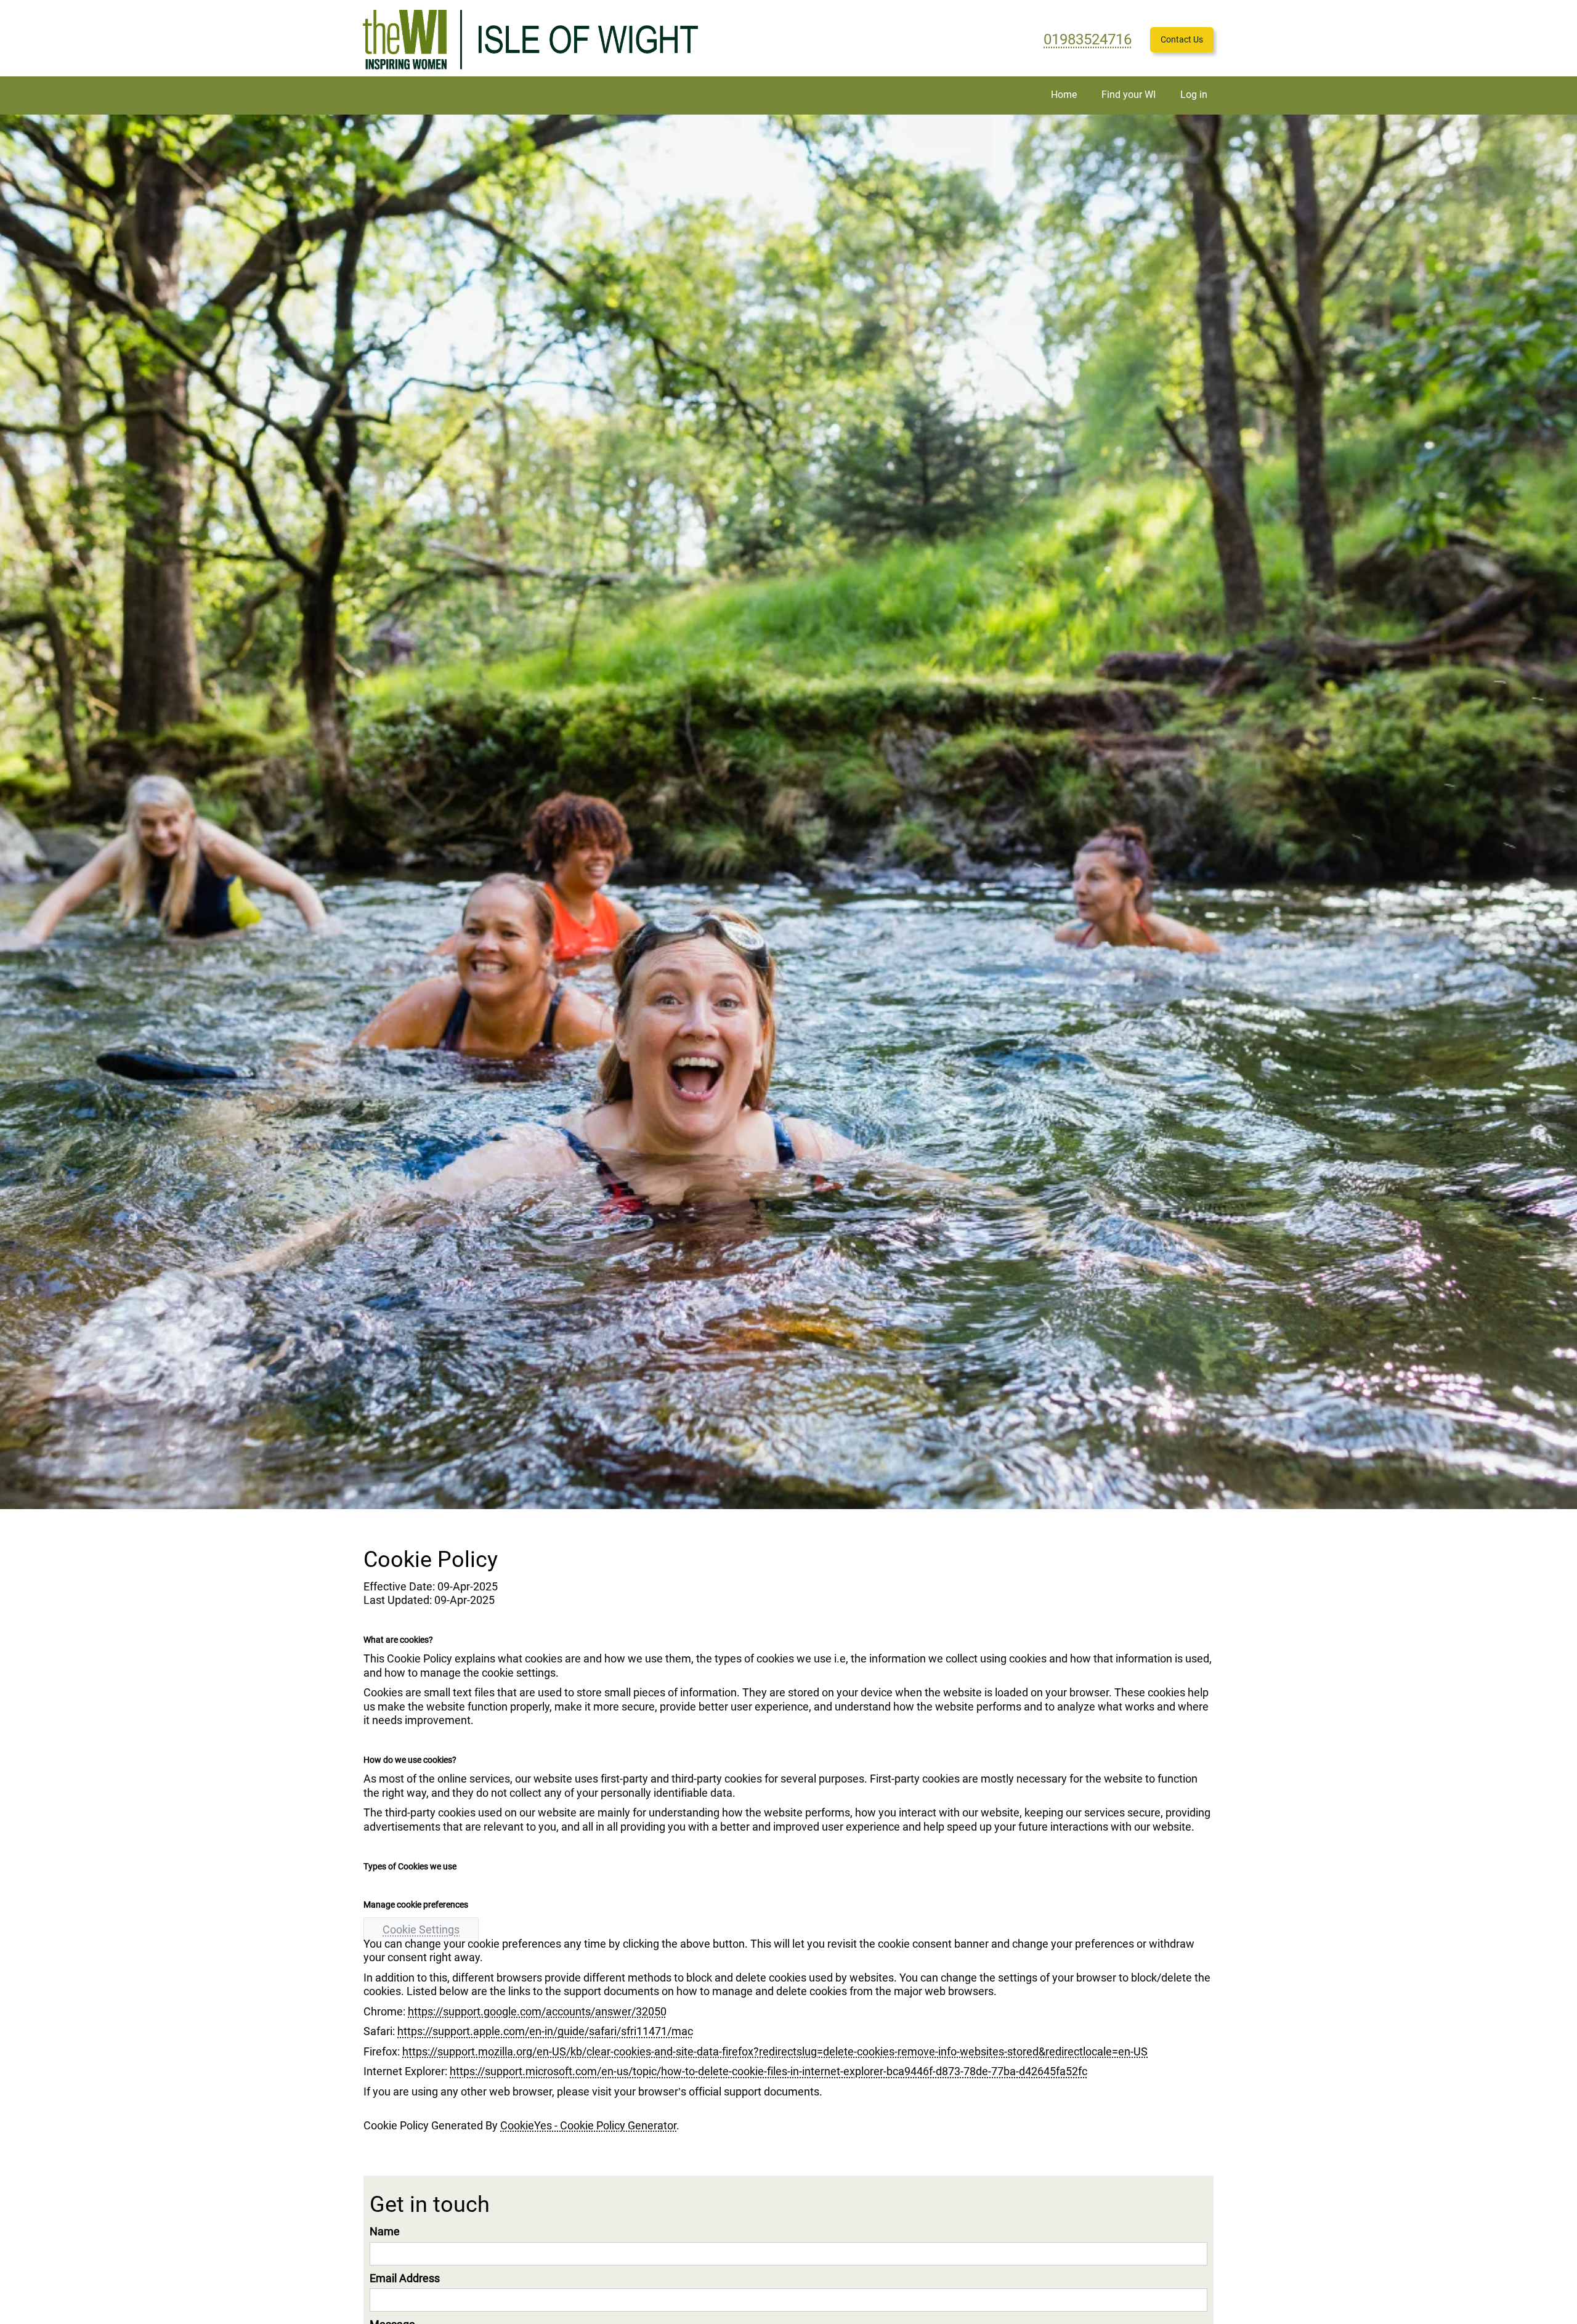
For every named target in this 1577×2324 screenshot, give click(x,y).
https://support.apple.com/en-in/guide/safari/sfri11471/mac (545, 2031)
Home (1064, 95)
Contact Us (1182, 39)
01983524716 (1088, 39)
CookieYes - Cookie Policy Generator (588, 2125)
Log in (1194, 95)
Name (385, 2231)
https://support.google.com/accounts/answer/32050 (537, 2011)
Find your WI (1129, 95)
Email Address (405, 2278)
